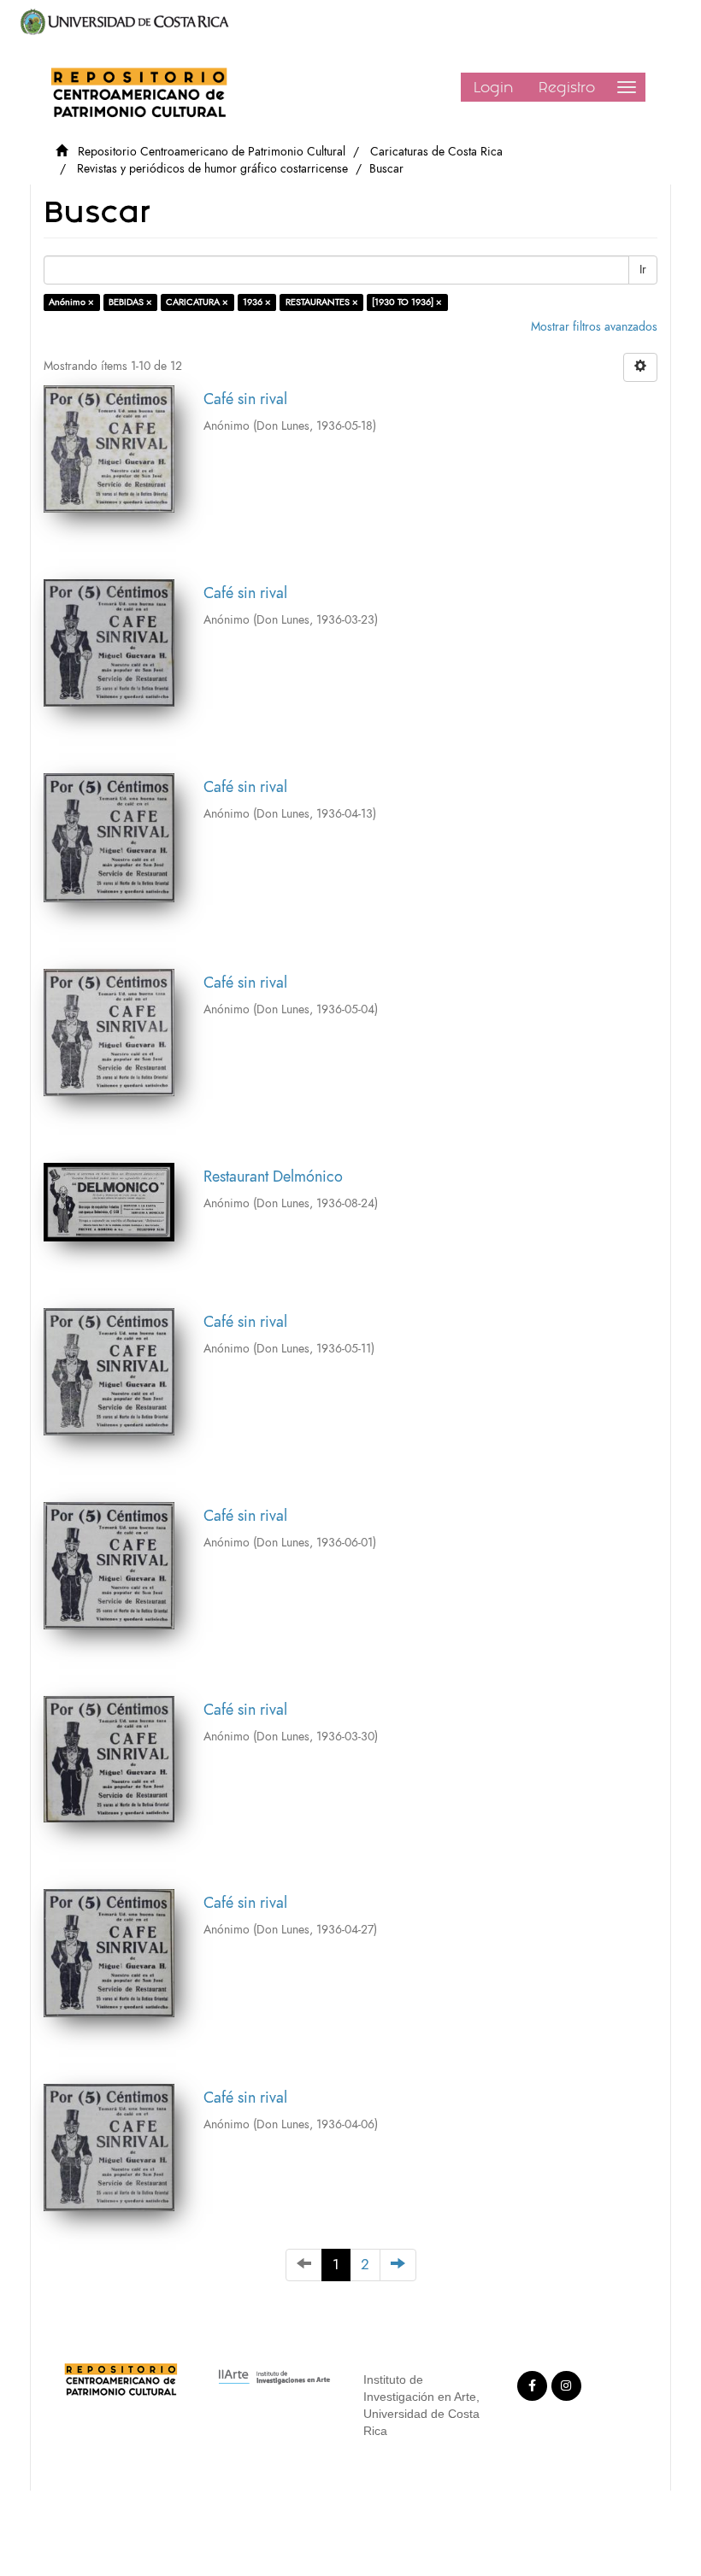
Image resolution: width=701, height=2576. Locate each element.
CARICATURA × (197, 302)
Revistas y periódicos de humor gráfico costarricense (212, 169)
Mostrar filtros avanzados (594, 327)
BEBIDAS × (130, 302)
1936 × (257, 302)
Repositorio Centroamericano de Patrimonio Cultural (212, 152)
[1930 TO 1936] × (407, 302)
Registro (567, 87)
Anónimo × (71, 302)
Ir (643, 270)
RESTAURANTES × (322, 302)
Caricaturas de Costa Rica (436, 152)
